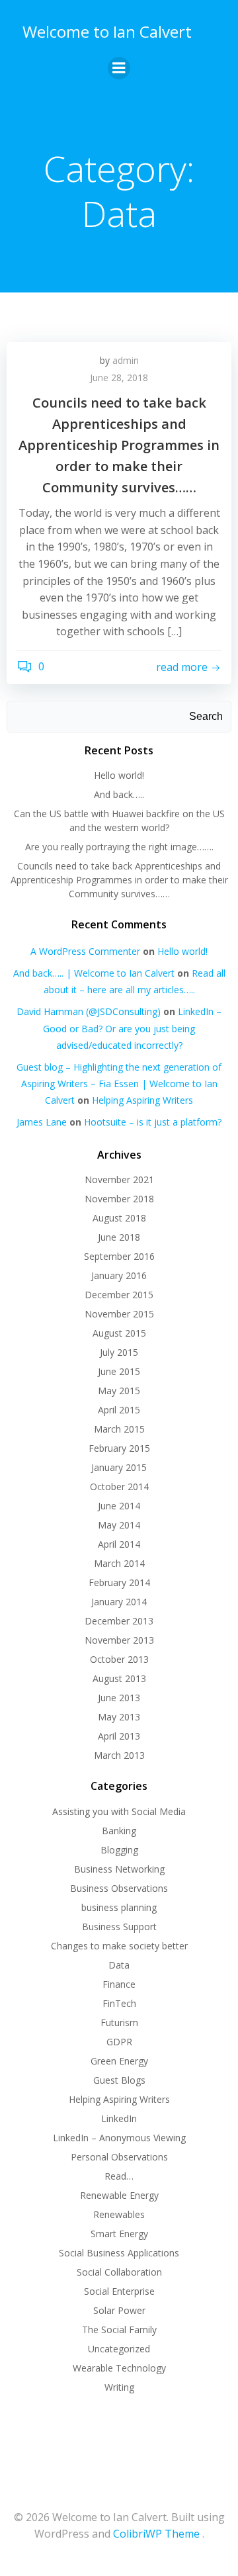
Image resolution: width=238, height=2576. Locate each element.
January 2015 (119, 1467)
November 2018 (119, 1199)
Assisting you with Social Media (119, 1811)
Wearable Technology (119, 2368)
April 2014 (119, 1544)
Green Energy (119, 2061)
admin (126, 360)
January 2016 (119, 1275)
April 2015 (119, 1410)
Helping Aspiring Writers (142, 1100)
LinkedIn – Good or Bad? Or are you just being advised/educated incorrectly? (132, 1028)
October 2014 (119, 1487)
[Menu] (119, 68)
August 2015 (119, 1333)
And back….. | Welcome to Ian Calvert (94, 973)
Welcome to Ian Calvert (107, 31)
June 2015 (119, 1371)
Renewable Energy (119, 2195)
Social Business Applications (119, 2253)
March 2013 (119, 1755)
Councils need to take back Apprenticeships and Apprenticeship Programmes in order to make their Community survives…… (119, 880)
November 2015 (119, 1314)
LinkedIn (119, 2118)
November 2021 (119, 1179)
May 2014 (119, 1525)
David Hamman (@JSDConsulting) (89, 1011)
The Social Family (119, 2330)
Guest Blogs (119, 2080)
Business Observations (119, 1888)
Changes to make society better (119, 1946)
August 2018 (119, 1218)
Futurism (119, 2022)
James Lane (42, 1122)
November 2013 (119, 1640)
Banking (119, 1831)
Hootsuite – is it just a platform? (153, 1122)
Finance (119, 1984)
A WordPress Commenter (85, 951)
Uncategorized (119, 2349)
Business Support (119, 1927)
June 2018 (119, 1237)
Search (206, 716)
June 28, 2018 (119, 378)
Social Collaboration (119, 2272)
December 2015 (119, 1295)
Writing (119, 2387)
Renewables (119, 2214)
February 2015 (119, 1448)
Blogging (119, 1850)
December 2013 (119, 1621)
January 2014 (119, 1602)
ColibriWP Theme (156, 2534)
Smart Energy (119, 2234)
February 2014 (119, 1582)
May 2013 (119, 1717)
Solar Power (119, 2310)
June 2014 (119, 1506)
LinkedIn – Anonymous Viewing (119, 2138)
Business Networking (119, 1869)
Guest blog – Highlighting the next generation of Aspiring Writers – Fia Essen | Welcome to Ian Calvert (119, 1084)
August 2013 (119, 1678)
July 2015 (119, 1352)
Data (119, 1965)
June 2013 (119, 1698)
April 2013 (119, 1736)
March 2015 (119, 1429)
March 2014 (119, 1563)
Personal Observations (119, 2157)
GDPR (119, 2042)
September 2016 (119, 1256)
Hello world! (119, 775)
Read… (119, 2176)
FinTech (119, 2003)
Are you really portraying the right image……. (119, 847)
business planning (119, 1907)
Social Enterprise (119, 2291)
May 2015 (119, 1391)
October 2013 (119, 1659)
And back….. (119, 794)
